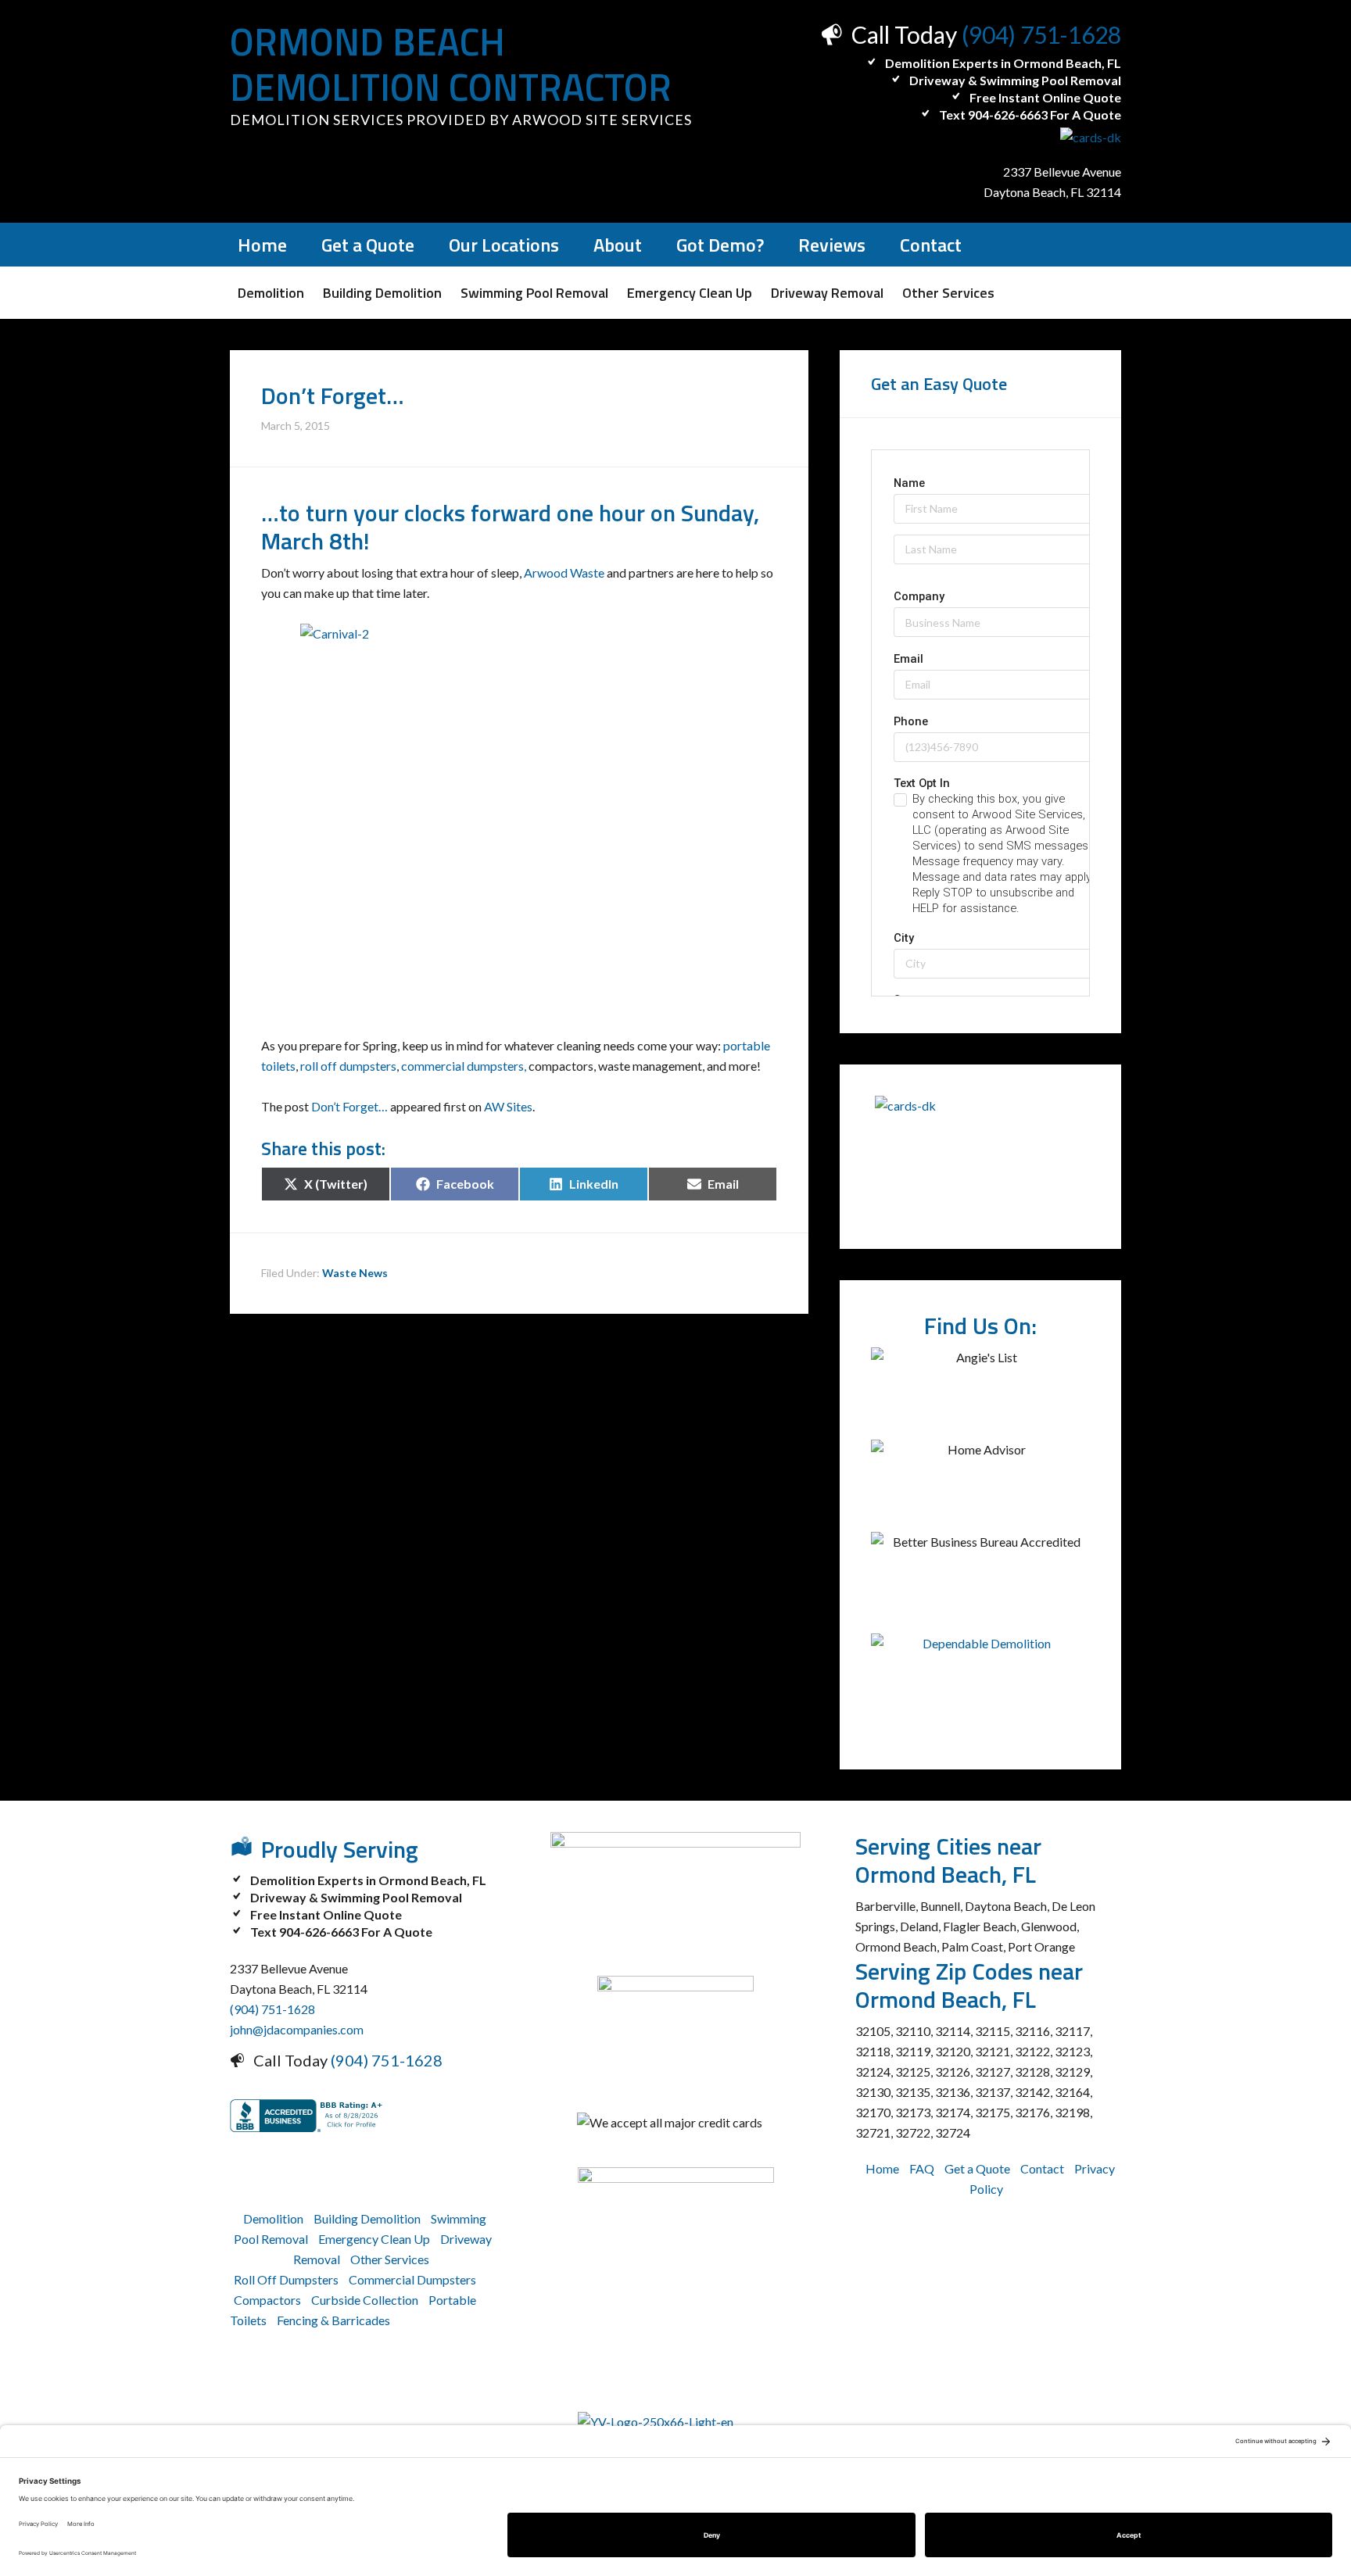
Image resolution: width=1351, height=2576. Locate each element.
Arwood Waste (564, 572)
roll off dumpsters (348, 1066)
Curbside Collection (365, 2300)
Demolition (273, 2218)
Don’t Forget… (349, 1106)
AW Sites (508, 1106)
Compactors (267, 2300)
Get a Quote (977, 2168)
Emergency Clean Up (374, 2239)
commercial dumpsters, (464, 1066)
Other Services (390, 2259)
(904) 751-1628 (1041, 34)
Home (882, 2168)
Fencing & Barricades (333, 2320)
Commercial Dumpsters (412, 2279)
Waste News (355, 1273)
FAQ (922, 2168)
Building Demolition (367, 2218)
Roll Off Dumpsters (286, 2279)
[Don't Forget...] (519, 799)
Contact (1042, 2168)
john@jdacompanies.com (297, 2029)
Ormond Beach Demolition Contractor (451, 64)
